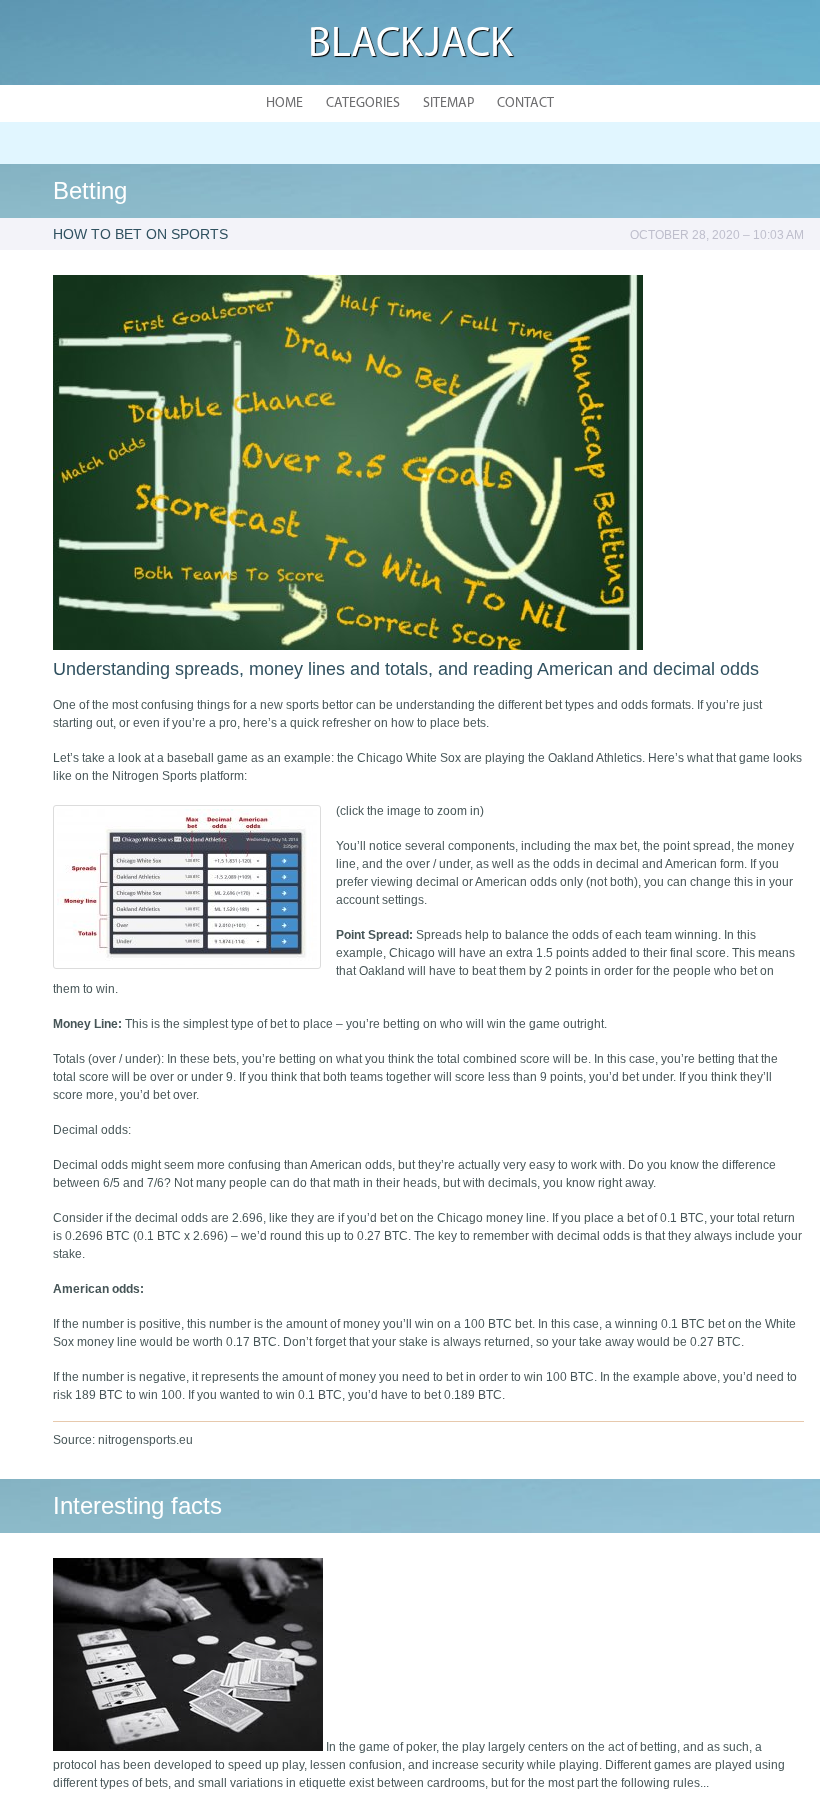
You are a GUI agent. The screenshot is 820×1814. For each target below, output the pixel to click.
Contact (525, 103)
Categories (363, 103)
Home (284, 103)
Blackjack (410, 45)
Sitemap (448, 103)
